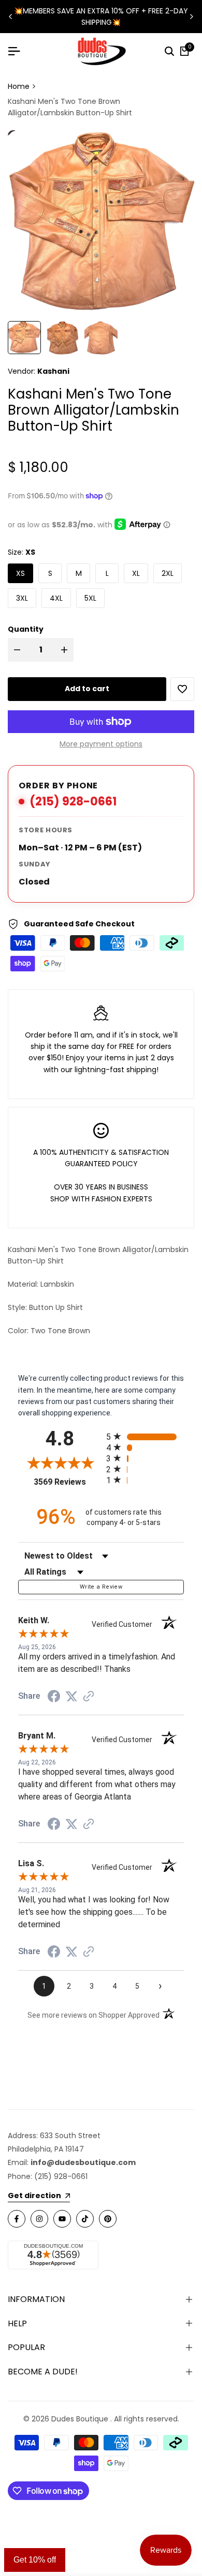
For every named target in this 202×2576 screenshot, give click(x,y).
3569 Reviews (67, 1482)
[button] (182, 689)
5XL (90, 598)
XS (20, 573)
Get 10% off (35, 2560)
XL (136, 573)
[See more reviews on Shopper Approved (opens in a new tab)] (89, 1696)
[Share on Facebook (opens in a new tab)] (54, 1696)
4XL (56, 598)
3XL (22, 598)
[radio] (145, 1436)
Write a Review (101, 1587)
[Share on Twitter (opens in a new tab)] (71, 1696)
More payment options (101, 744)
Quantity (26, 629)
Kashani (53, 371)
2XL (168, 573)
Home (19, 86)
